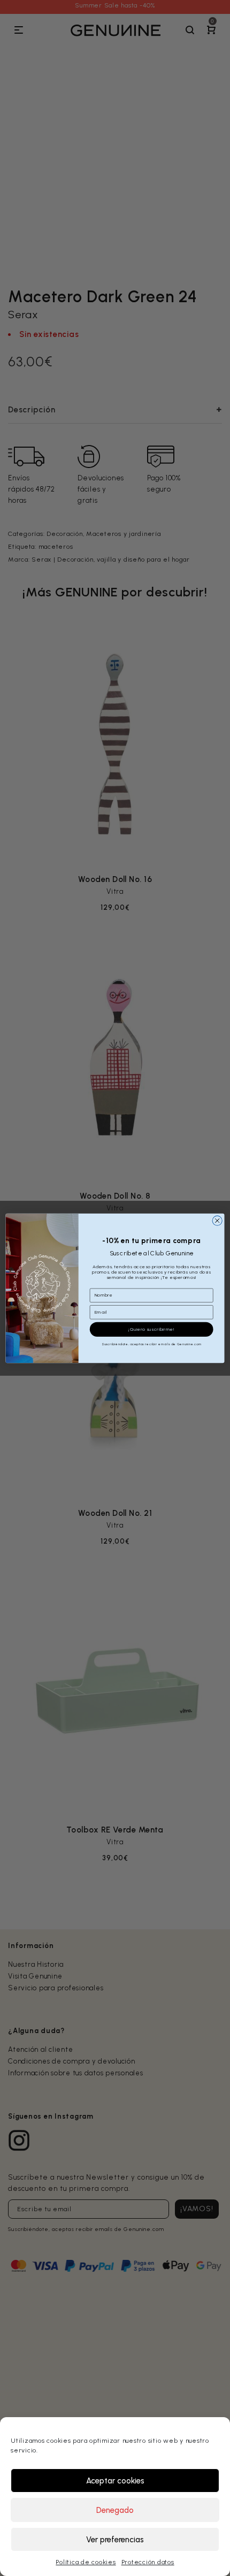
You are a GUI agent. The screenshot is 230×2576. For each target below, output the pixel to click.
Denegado (115, 2510)
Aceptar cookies (115, 2481)
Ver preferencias (115, 2540)
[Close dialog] (217, 1221)
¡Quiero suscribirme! (151, 1329)
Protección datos (148, 2562)
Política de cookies (86, 2562)
